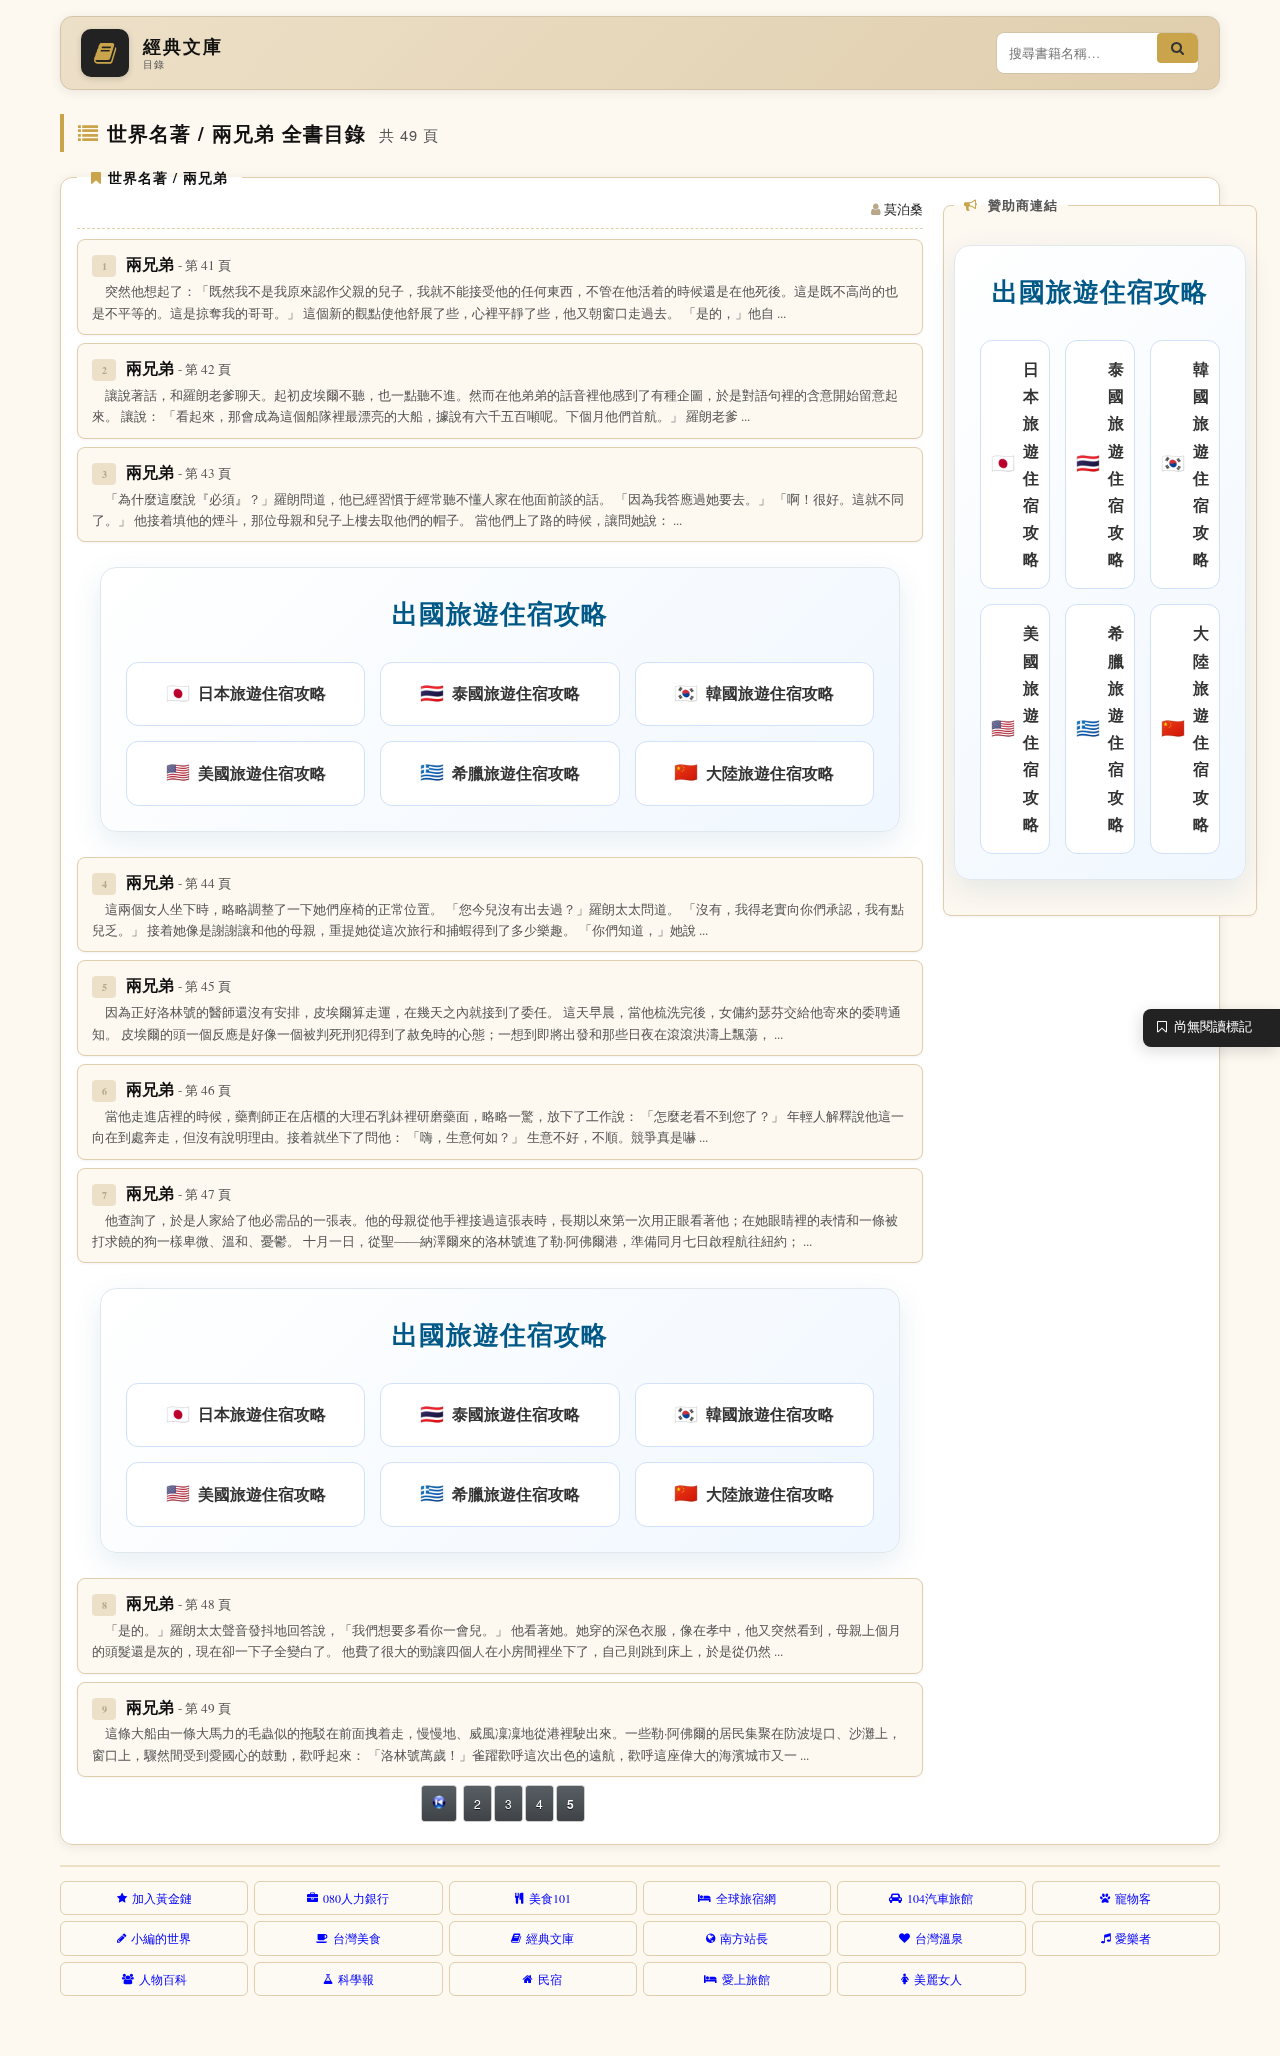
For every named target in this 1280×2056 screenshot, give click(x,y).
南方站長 (744, 1938)
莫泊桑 (903, 209)
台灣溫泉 (939, 1938)
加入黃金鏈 (162, 1898)
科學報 (356, 1979)
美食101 (550, 1898)
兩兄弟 (178, 263)
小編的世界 (161, 1938)
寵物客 (1133, 1898)
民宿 (550, 1979)
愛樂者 (1133, 1938)
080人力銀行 (356, 1898)
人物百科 (163, 1979)
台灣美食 (357, 1938)
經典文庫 (550, 1938)
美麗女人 (938, 1979)
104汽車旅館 (940, 1898)
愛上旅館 (746, 1979)
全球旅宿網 (746, 1898)
